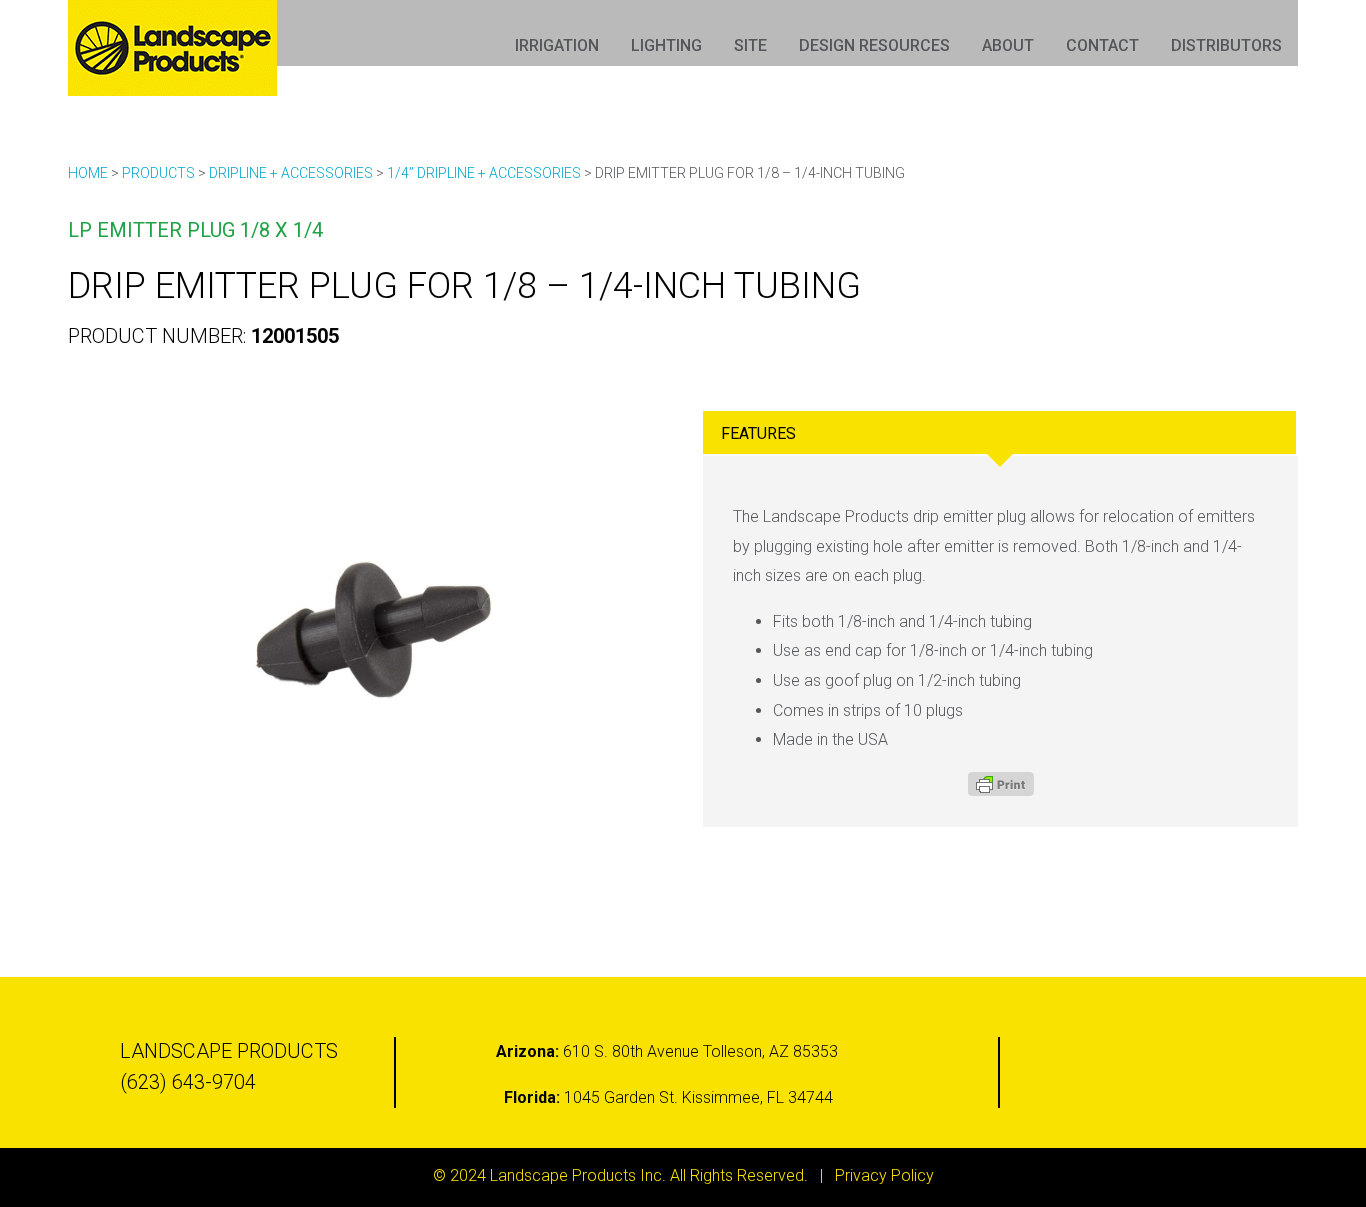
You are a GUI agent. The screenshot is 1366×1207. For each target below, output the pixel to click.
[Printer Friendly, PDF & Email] (1001, 784)
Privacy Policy (884, 1175)
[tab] (999, 432)
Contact (1102, 45)
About (1008, 45)
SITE (750, 45)
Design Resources (874, 45)
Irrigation (557, 45)
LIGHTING (666, 45)
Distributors (1226, 45)
